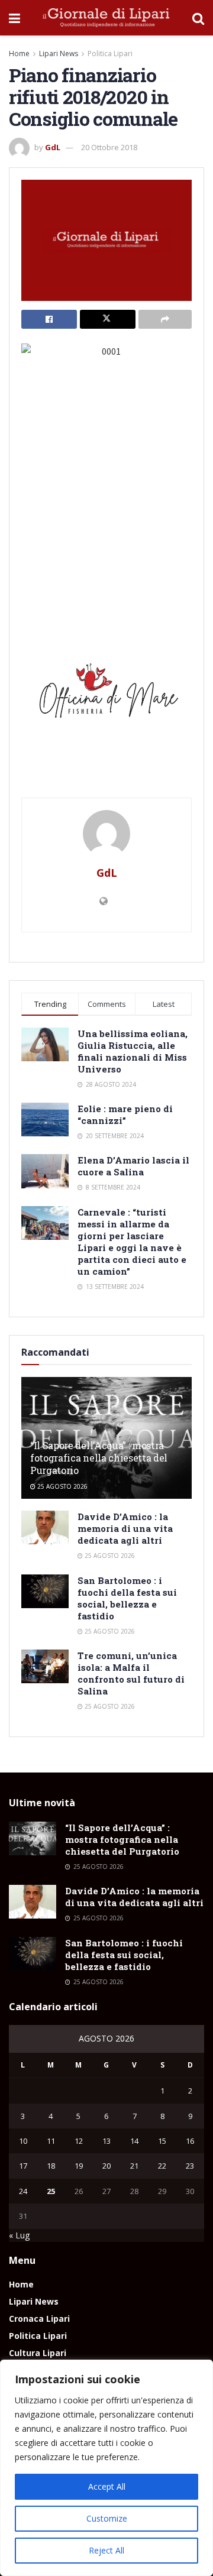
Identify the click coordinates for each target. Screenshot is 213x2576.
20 (106, 2166)
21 (134, 2166)
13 (106, 2141)
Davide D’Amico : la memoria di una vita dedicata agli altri (125, 1528)
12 (79, 2141)
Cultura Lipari (38, 2353)
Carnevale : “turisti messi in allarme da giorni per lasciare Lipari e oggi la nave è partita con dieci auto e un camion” (132, 1242)
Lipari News (59, 54)
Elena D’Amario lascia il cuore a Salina (133, 1166)
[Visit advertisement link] (106, 695)
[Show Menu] (14, 18)
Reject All (106, 2550)
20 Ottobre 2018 (109, 147)
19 (79, 2166)
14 (134, 2141)
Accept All (107, 2486)
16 (190, 2141)
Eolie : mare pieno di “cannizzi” (125, 1114)
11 (51, 2141)
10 (23, 2141)
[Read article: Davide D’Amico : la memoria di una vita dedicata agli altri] (45, 1527)
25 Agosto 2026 (62, 1486)
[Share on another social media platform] (165, 319)
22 (162, 2166)
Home (19, 54)
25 (51, 2191)
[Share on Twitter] (108, 319)
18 (51, 2166)
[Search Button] (198, 18)
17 (23, 2166)
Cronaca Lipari (39, 2319)
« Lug (19, 2235)
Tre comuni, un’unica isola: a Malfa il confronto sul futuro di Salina (131, 1673)
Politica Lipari (110, 54)
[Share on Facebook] (49, 319)
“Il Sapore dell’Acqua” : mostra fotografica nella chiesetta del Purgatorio (99, 1458)
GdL (53, 147)
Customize (107, 2518)
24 (23, 2191)
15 (162, 2141)
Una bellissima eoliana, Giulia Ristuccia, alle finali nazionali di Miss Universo (133, 1051)
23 (190, 2166)
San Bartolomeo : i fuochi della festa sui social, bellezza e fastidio (127, 1598)
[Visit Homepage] (106, 18)
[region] (106, 2468)
